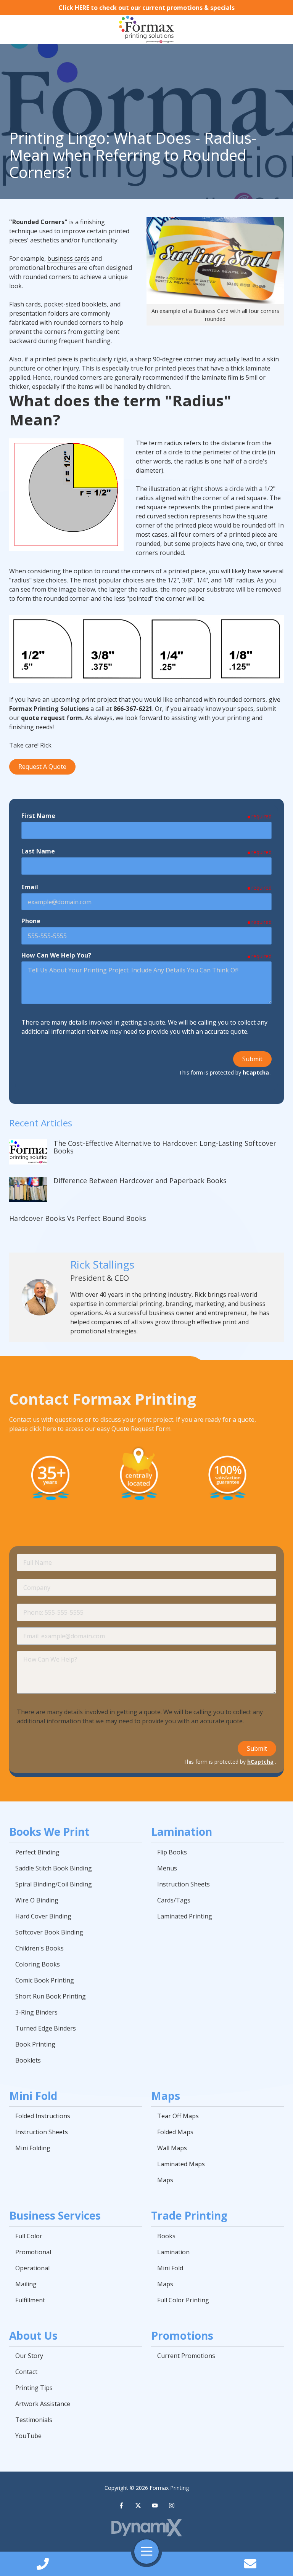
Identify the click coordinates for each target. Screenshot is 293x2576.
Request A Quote (42, 767)
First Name (38, 816)
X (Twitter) (138, 2505)
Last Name (38, 851)
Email (30, 887)
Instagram (172, 2505)
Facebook (121, 2505)
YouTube (155, 2505)
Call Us (43, 2564)
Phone (31, 921)
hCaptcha (256, 1072)
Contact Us (250, 2564)
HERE (83, 8)
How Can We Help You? (56, 955)
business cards (68, 258)
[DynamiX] (146, 2528)
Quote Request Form (141, 1429)
